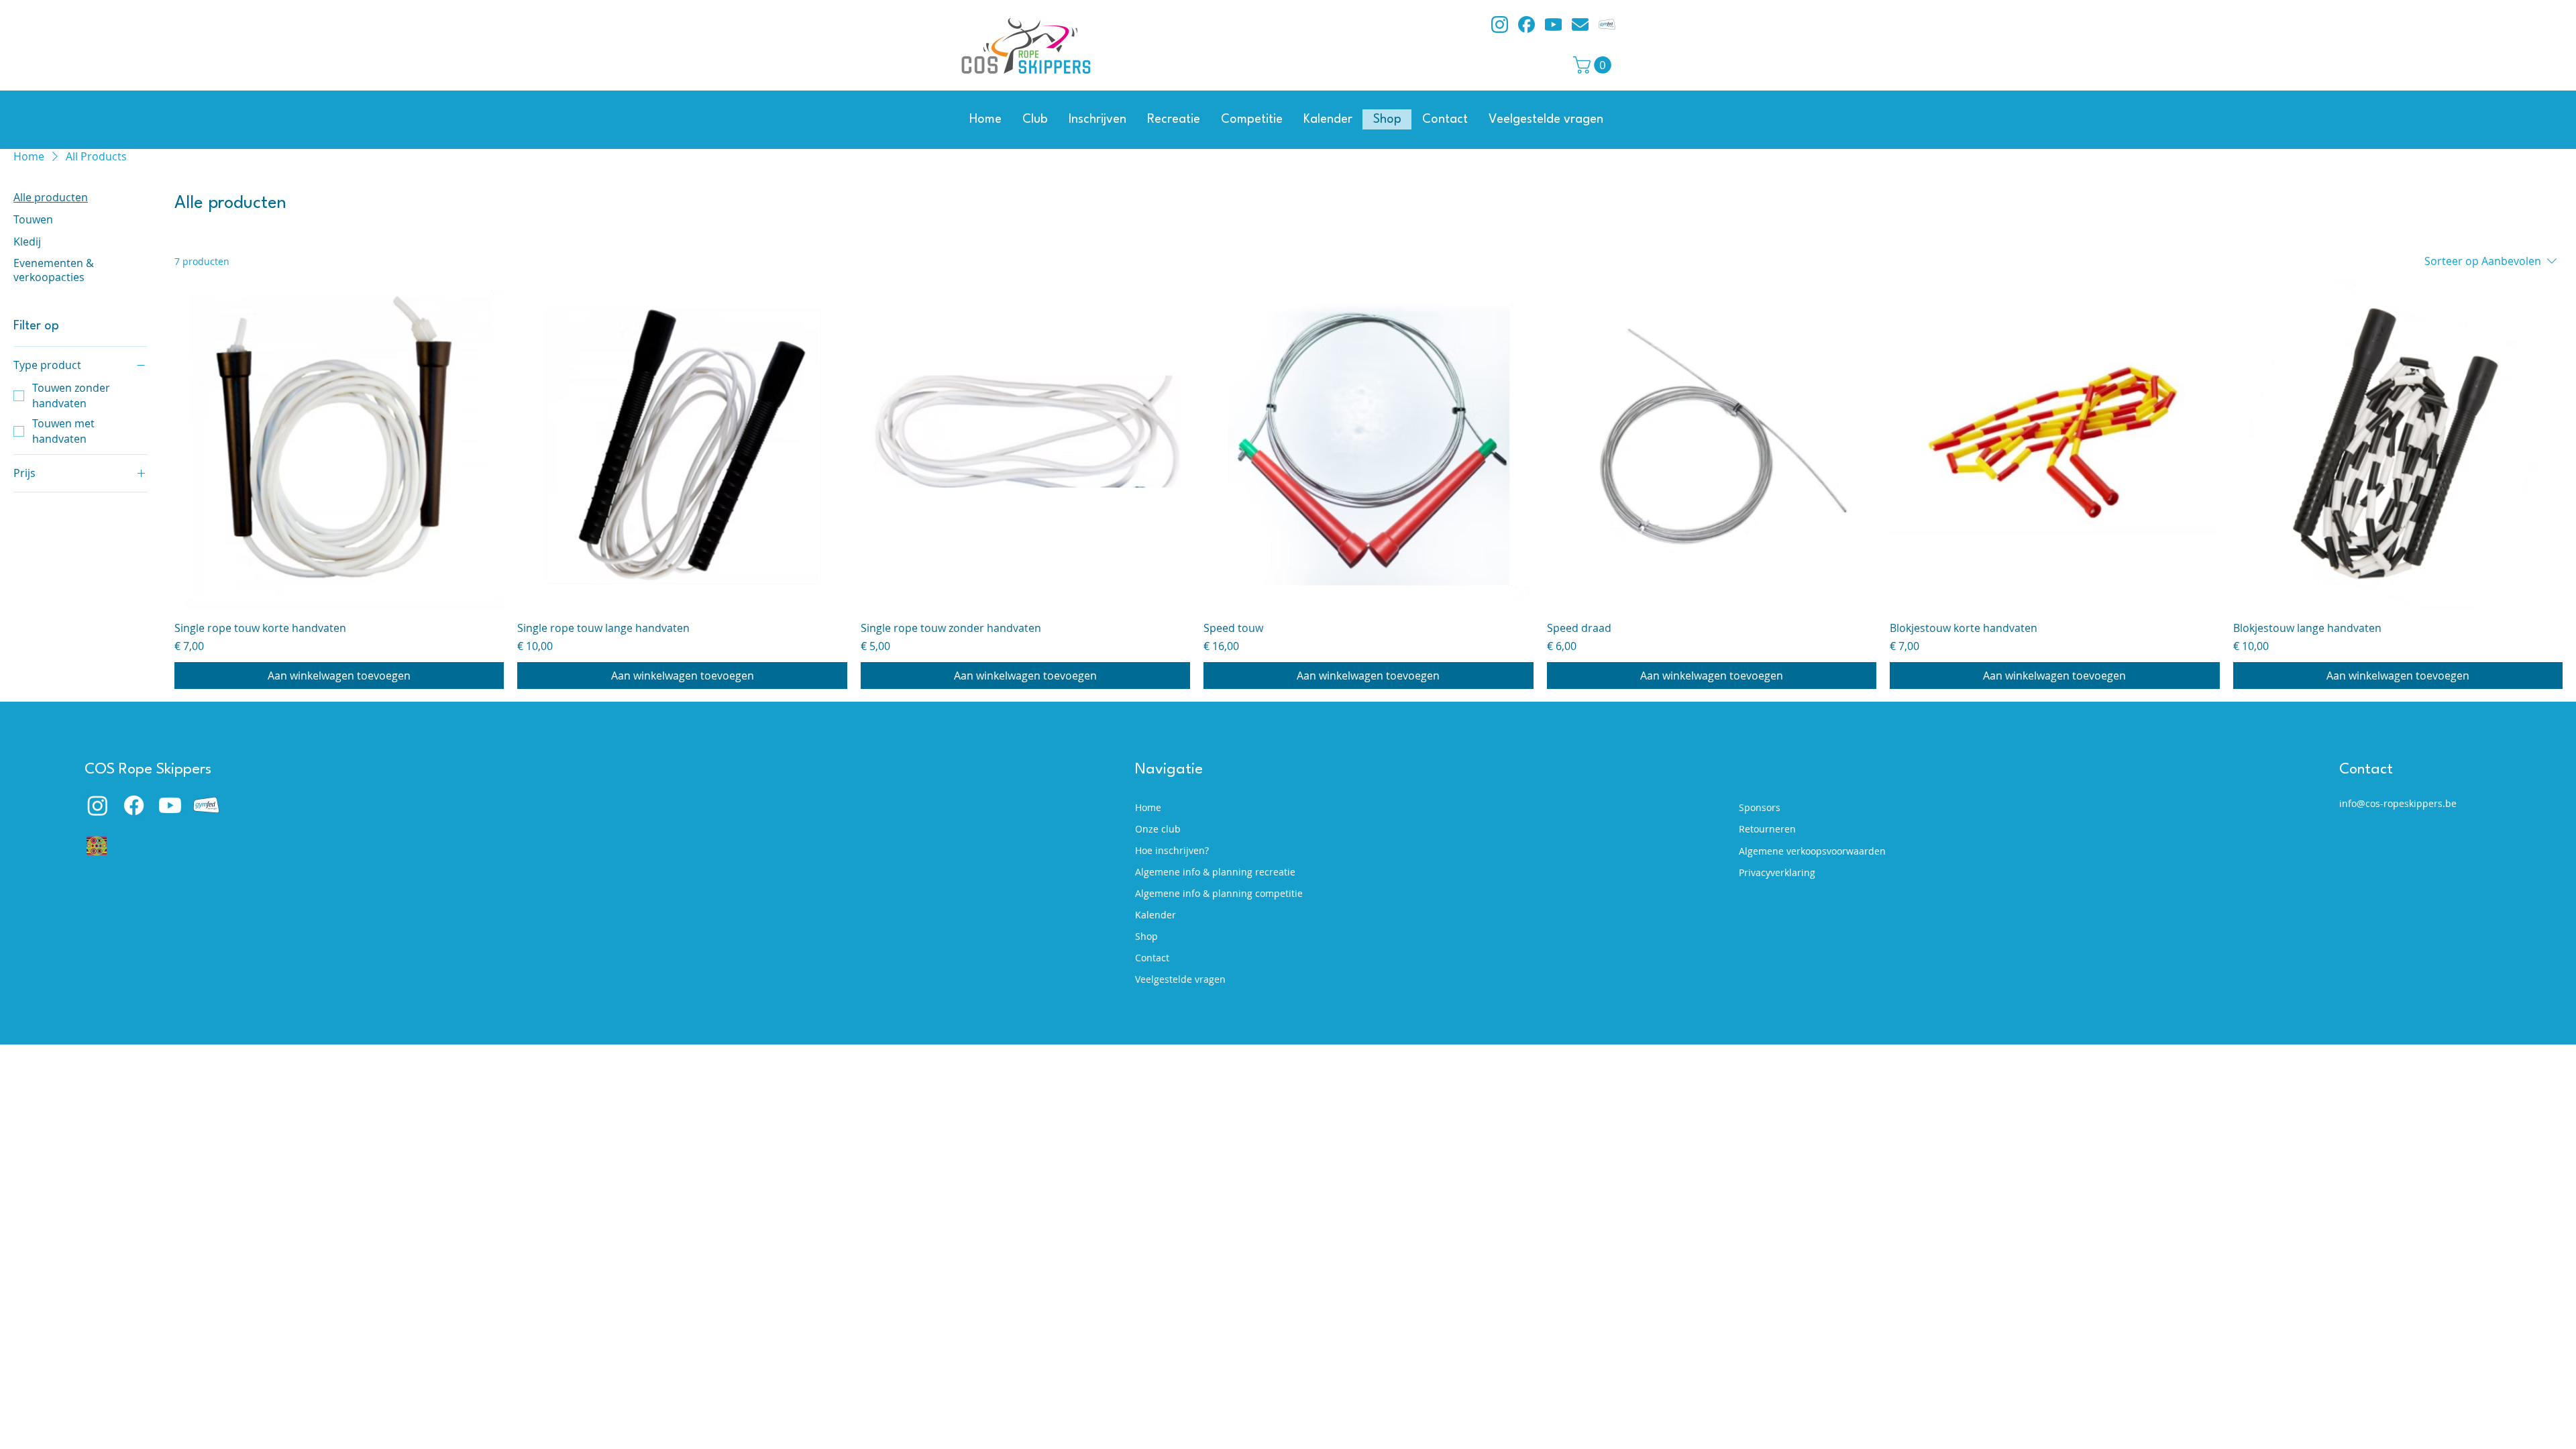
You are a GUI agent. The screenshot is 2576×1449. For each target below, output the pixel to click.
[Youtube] (170, 805)
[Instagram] (98, 805)
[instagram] (1500, 24)
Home (1148, 807)
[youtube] (1553, 24)
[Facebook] (134, 805)
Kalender (1156, 915)
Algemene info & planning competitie (1211, 893)
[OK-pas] (97, 846)
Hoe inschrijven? (1172, 850)
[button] (1594, 65)
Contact (1152, 958)
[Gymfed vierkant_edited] (1607, 24)
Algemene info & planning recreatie (1211, 872)
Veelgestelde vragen (1180, 979)
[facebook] (1526, 24)
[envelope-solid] (1580, 24)
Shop (1146, 936)
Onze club (1158, 829)
